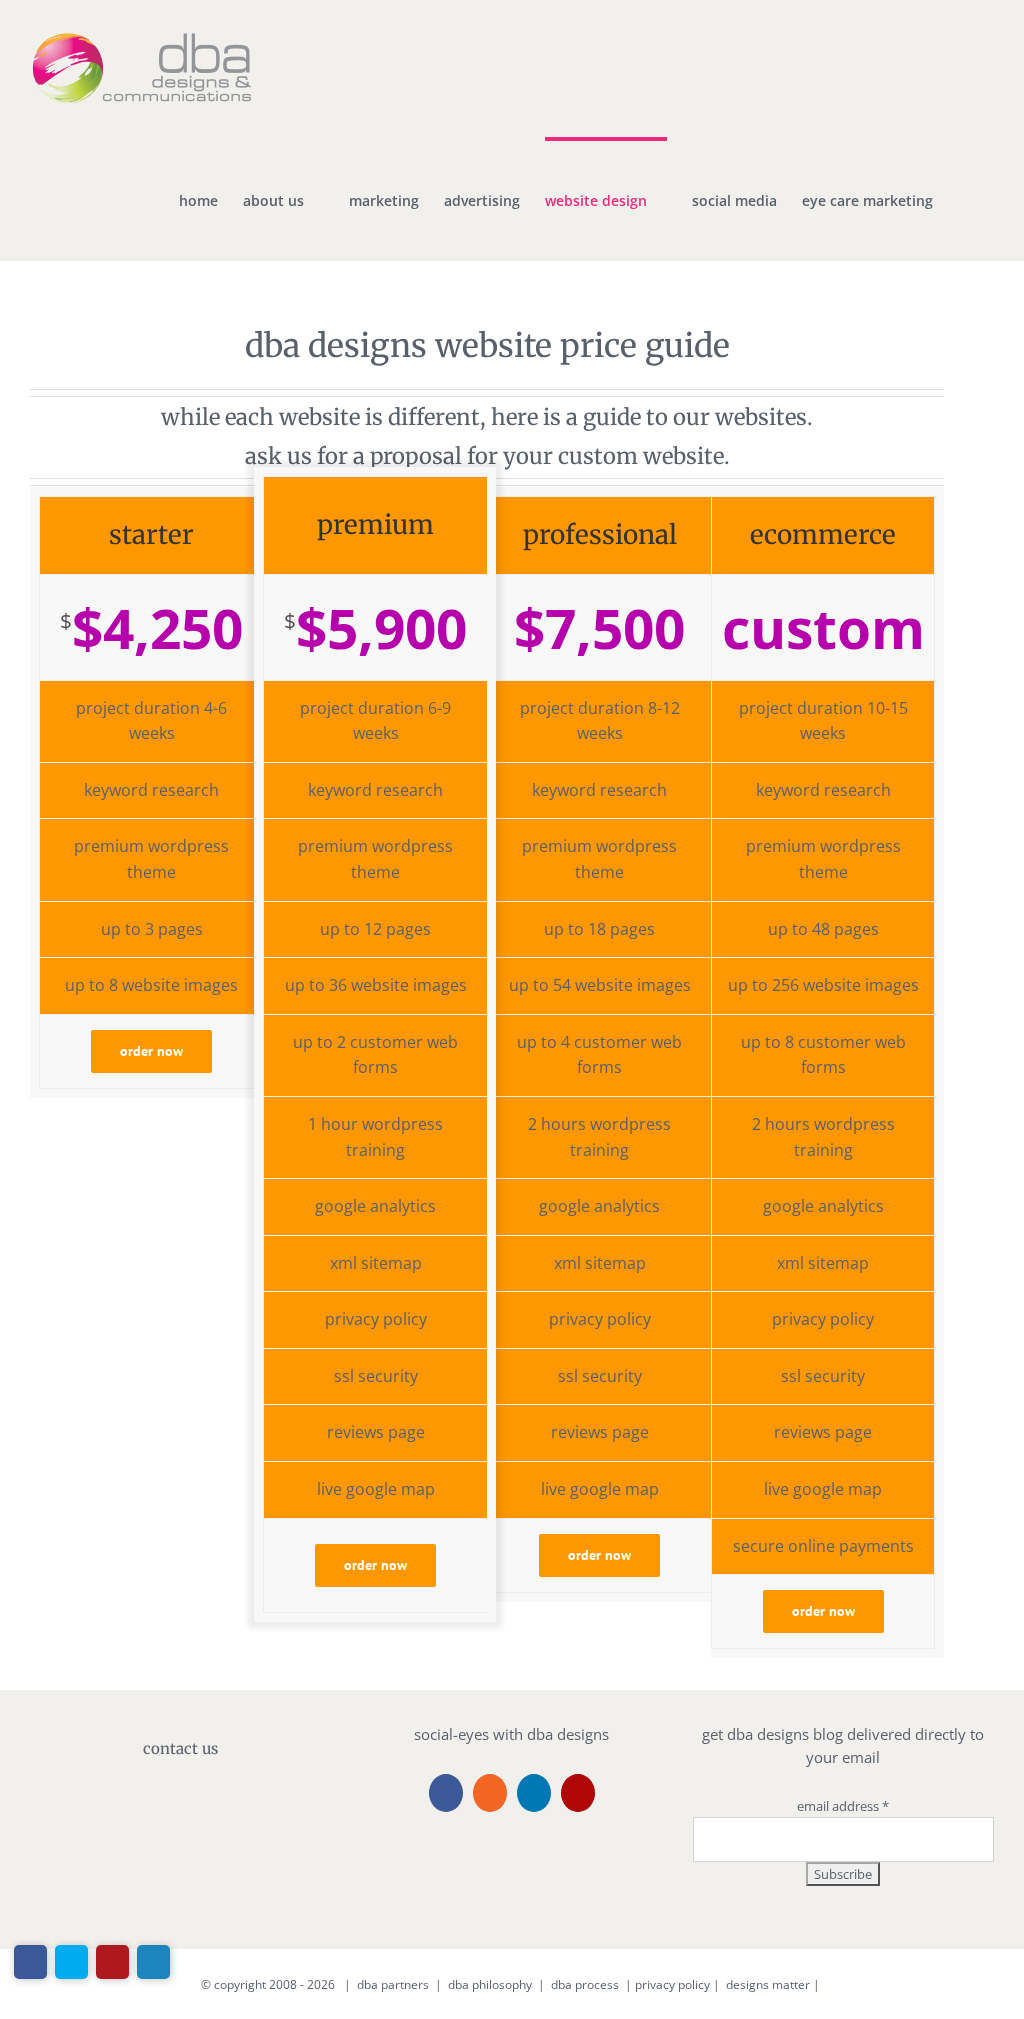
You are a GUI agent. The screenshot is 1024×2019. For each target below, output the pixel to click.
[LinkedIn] (534, 1793)
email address (843, 1806)
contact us (180, 1748)
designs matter (768, 1984)
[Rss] (490, 1793)
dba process (585, 1984)
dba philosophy (490, 1984)
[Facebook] (446, 1793)
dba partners (393, 1984)
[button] (963, 199)
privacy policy (672, 1984)
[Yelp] (578, 1793)
